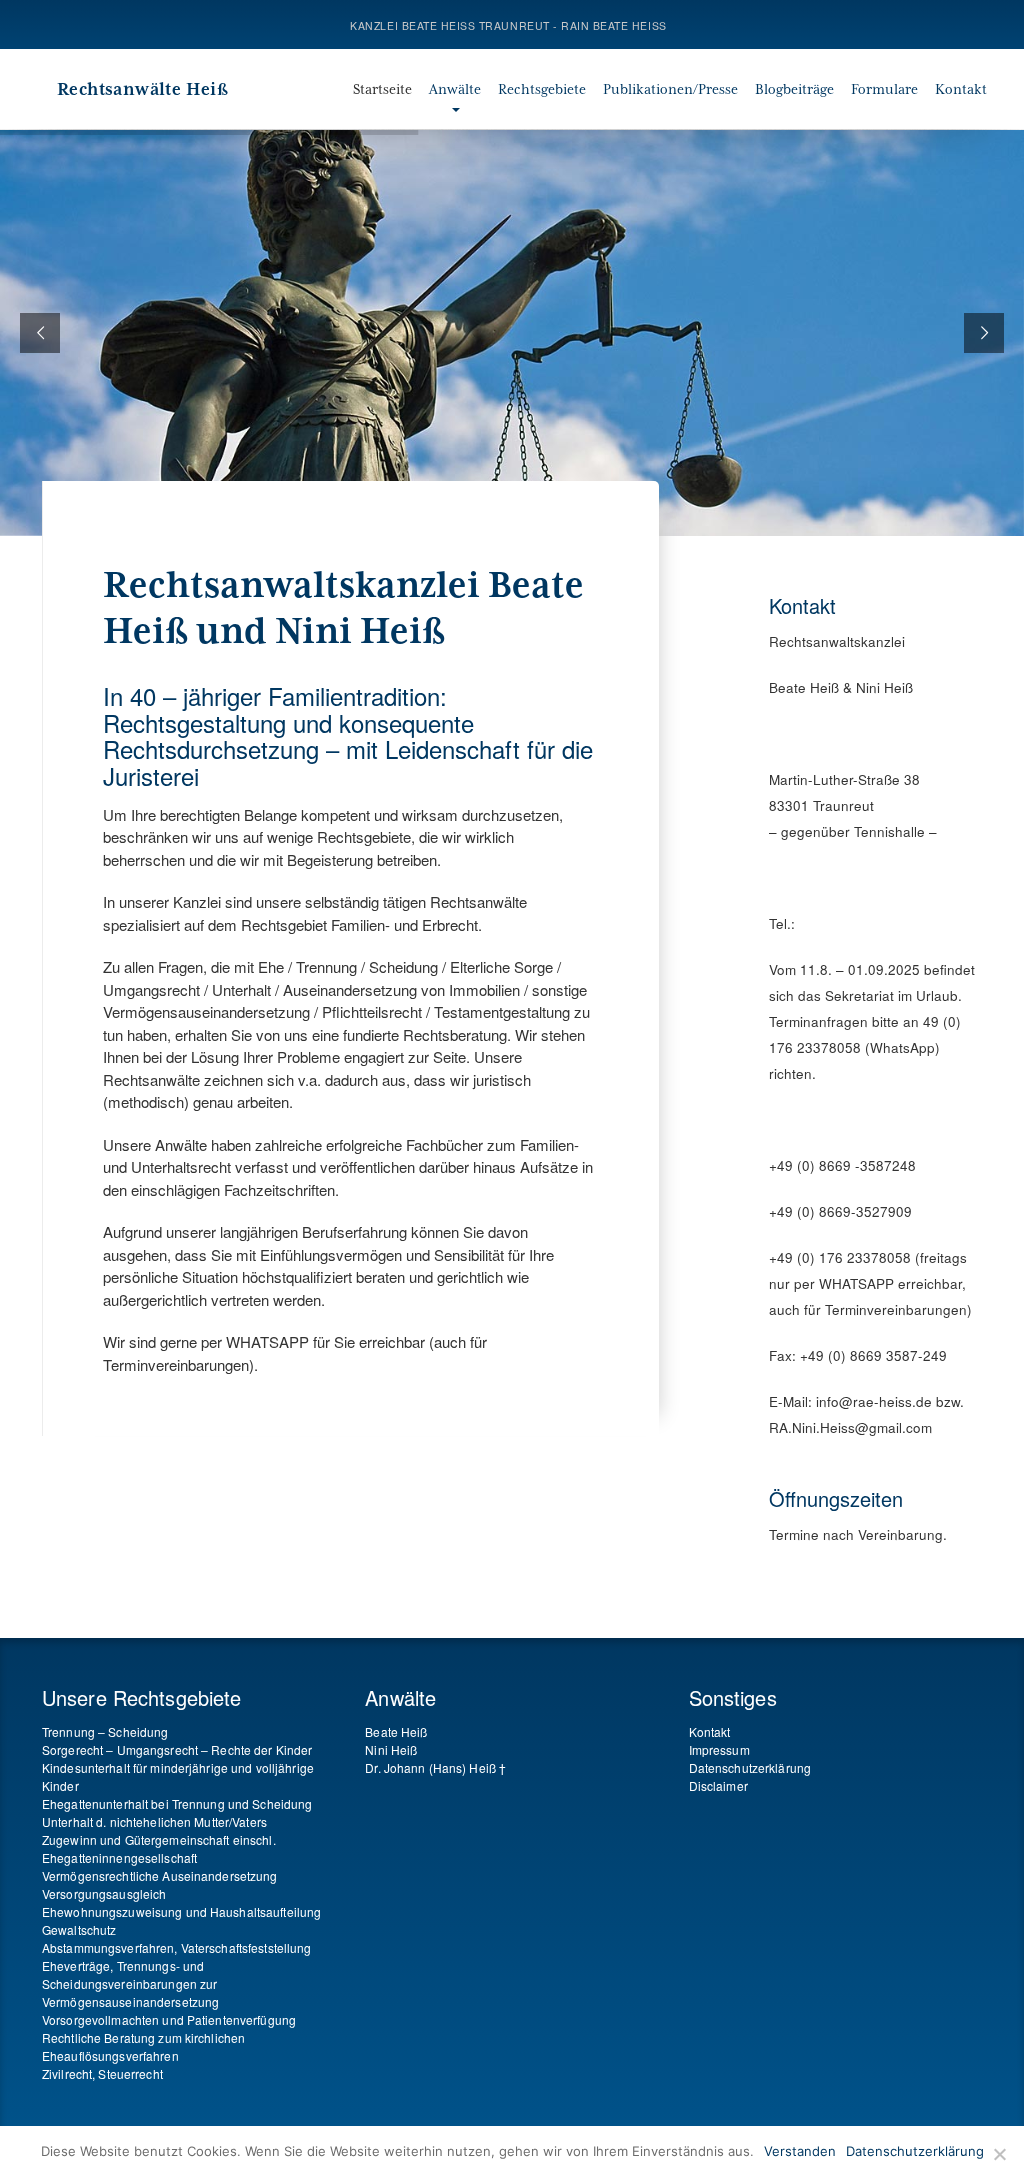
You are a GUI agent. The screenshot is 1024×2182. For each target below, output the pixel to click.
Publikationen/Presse (670, 89)
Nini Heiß (391, 1749)
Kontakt (961, 89)
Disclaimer (718, 1785)
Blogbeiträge (794, 89)
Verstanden (800, 2151)
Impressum (719, 1749)
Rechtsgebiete (542, 89)
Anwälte (455, 89)
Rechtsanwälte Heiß (142, 89)
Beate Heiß (396, 1731)
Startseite (382, 89)
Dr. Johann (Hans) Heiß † (435, 1767)
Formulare (884, 89)
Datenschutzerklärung (750, 1767)
